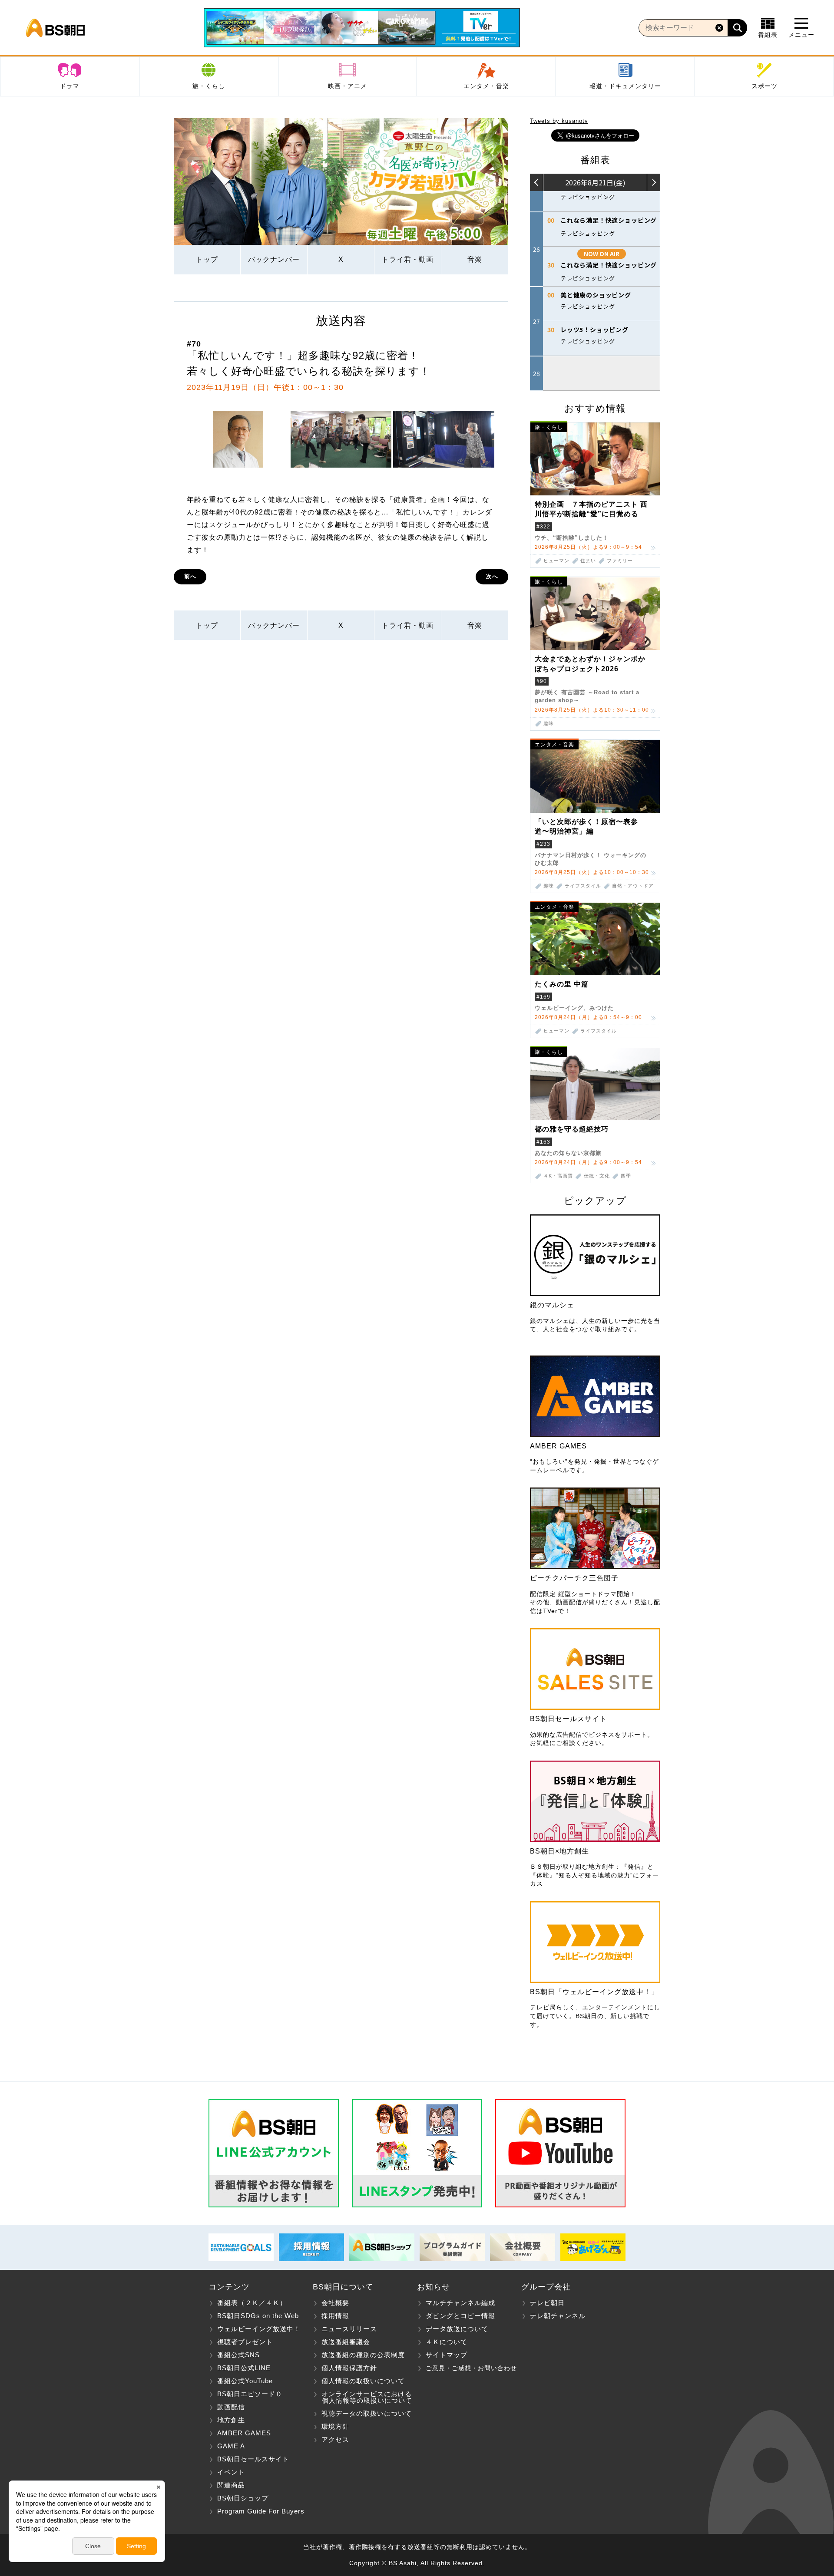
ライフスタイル (583, 886)
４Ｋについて (447, 2342)
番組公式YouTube (245, 2381)
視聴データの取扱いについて (367, 2413)
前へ (190, 576)
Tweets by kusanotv (559, 121)
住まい (588, 561)
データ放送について (457, 2329)
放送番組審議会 (346, 2342)
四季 (626, 1176)
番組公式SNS (238, 2355)
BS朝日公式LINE (244, 2368)
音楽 (475, 259)
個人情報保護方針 (349, 2368)
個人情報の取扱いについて (363, 2381)
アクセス (335, 2439)
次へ (492, 576)
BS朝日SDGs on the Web (258, 2316)
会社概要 (335, 2303)
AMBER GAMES (244, 2433)
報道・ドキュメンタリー (625, 86)
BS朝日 (55, 28)
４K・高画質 (558, 1176)
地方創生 (231, 2420)
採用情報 (335, 2316)
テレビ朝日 (547, 2303)
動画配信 (231, 2407)
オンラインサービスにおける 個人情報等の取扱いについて (362, 2397)
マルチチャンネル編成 (460, 2303)
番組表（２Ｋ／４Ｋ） (252, 2303)
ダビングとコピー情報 (460, 2316)
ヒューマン (556, 561)
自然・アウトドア (633, 886)
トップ (207, 259)
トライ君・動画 (408, 259)
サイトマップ (447, 2355)
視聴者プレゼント (245, 2342)
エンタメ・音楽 (486, 86)
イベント (231, 2472)
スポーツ (764, 86)
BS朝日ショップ (243, 2498)
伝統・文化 (597, 1176)
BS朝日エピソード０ (250, 2394)
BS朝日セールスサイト (253, 2459)
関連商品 (231, 2485)
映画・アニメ (347, 86)
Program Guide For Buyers (261, 2511)
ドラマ (70, 86)
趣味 (549, 724)
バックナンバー (274, 259)
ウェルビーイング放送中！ (259, 2329)
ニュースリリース (349, 2329)
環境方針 (335, 2426)
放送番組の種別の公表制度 (363, 2355)
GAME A (231, 2446)
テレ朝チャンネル (558, 2316)
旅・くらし (209, 86)
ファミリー (620, 561)
